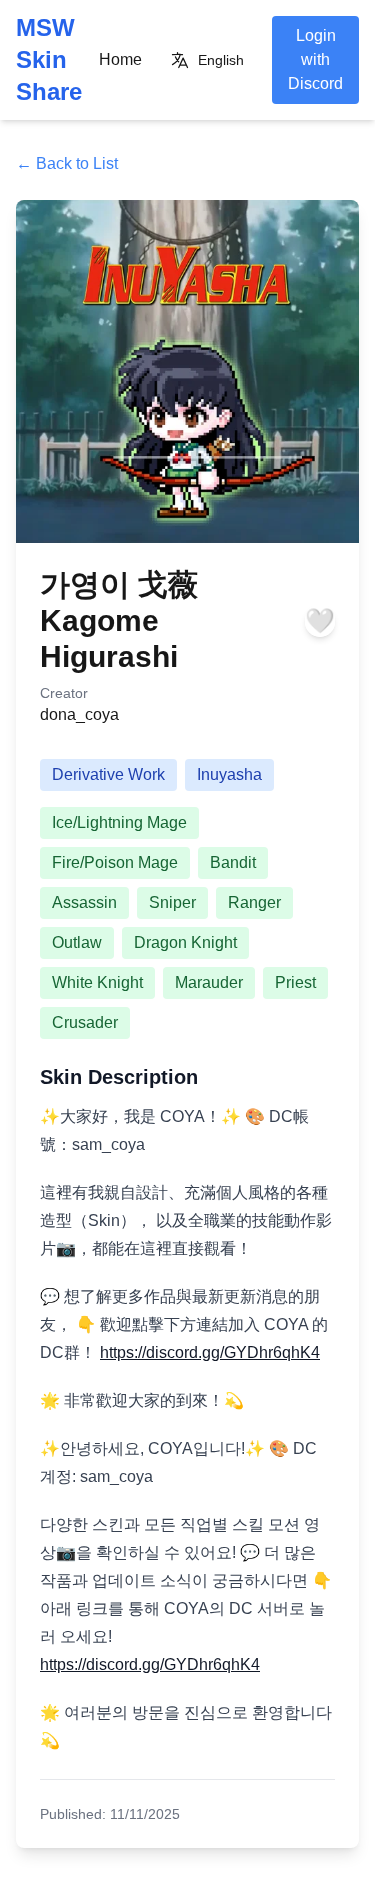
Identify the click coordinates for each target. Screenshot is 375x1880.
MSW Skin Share (49, 59)
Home (120, 59)
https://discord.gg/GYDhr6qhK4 (210, 1352)
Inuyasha (229, 774)
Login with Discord (315, 59)
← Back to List (67, 163)
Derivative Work (108, 774)
